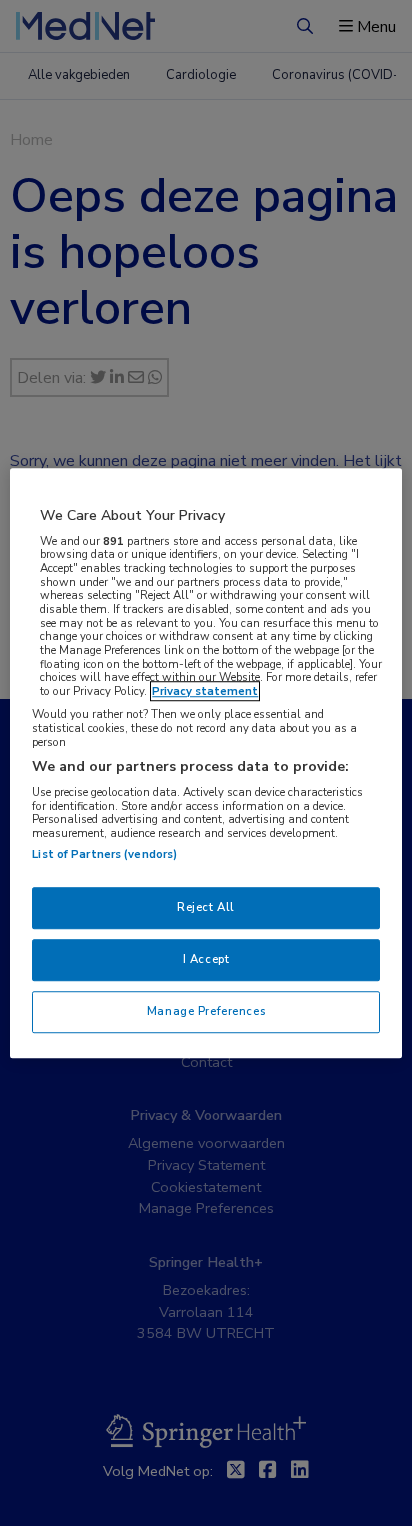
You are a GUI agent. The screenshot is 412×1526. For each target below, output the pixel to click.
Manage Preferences (206, 1011)
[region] (205, 763)
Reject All (206, 907)
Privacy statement (205, 691)
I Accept (206, 959)
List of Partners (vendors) (104, 854)
